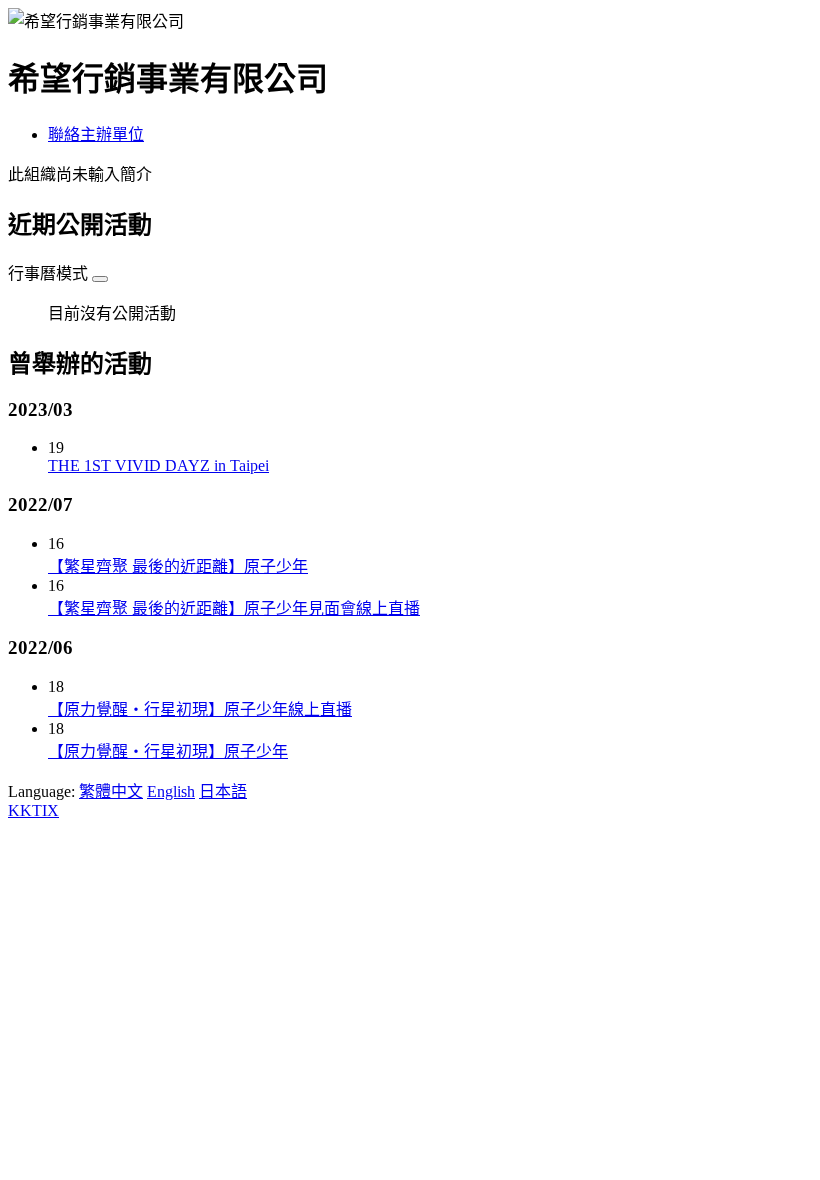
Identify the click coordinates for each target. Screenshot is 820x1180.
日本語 (223, 791)
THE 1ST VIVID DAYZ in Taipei (158, 465)
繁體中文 (111, 791)
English (171, 791)
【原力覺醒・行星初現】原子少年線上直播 (200, 709)
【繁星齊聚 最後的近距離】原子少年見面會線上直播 (234, 608)
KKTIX (33, 810)
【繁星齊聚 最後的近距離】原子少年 (178, 566)
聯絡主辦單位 (96, 134)
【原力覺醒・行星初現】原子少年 (168, 751)
